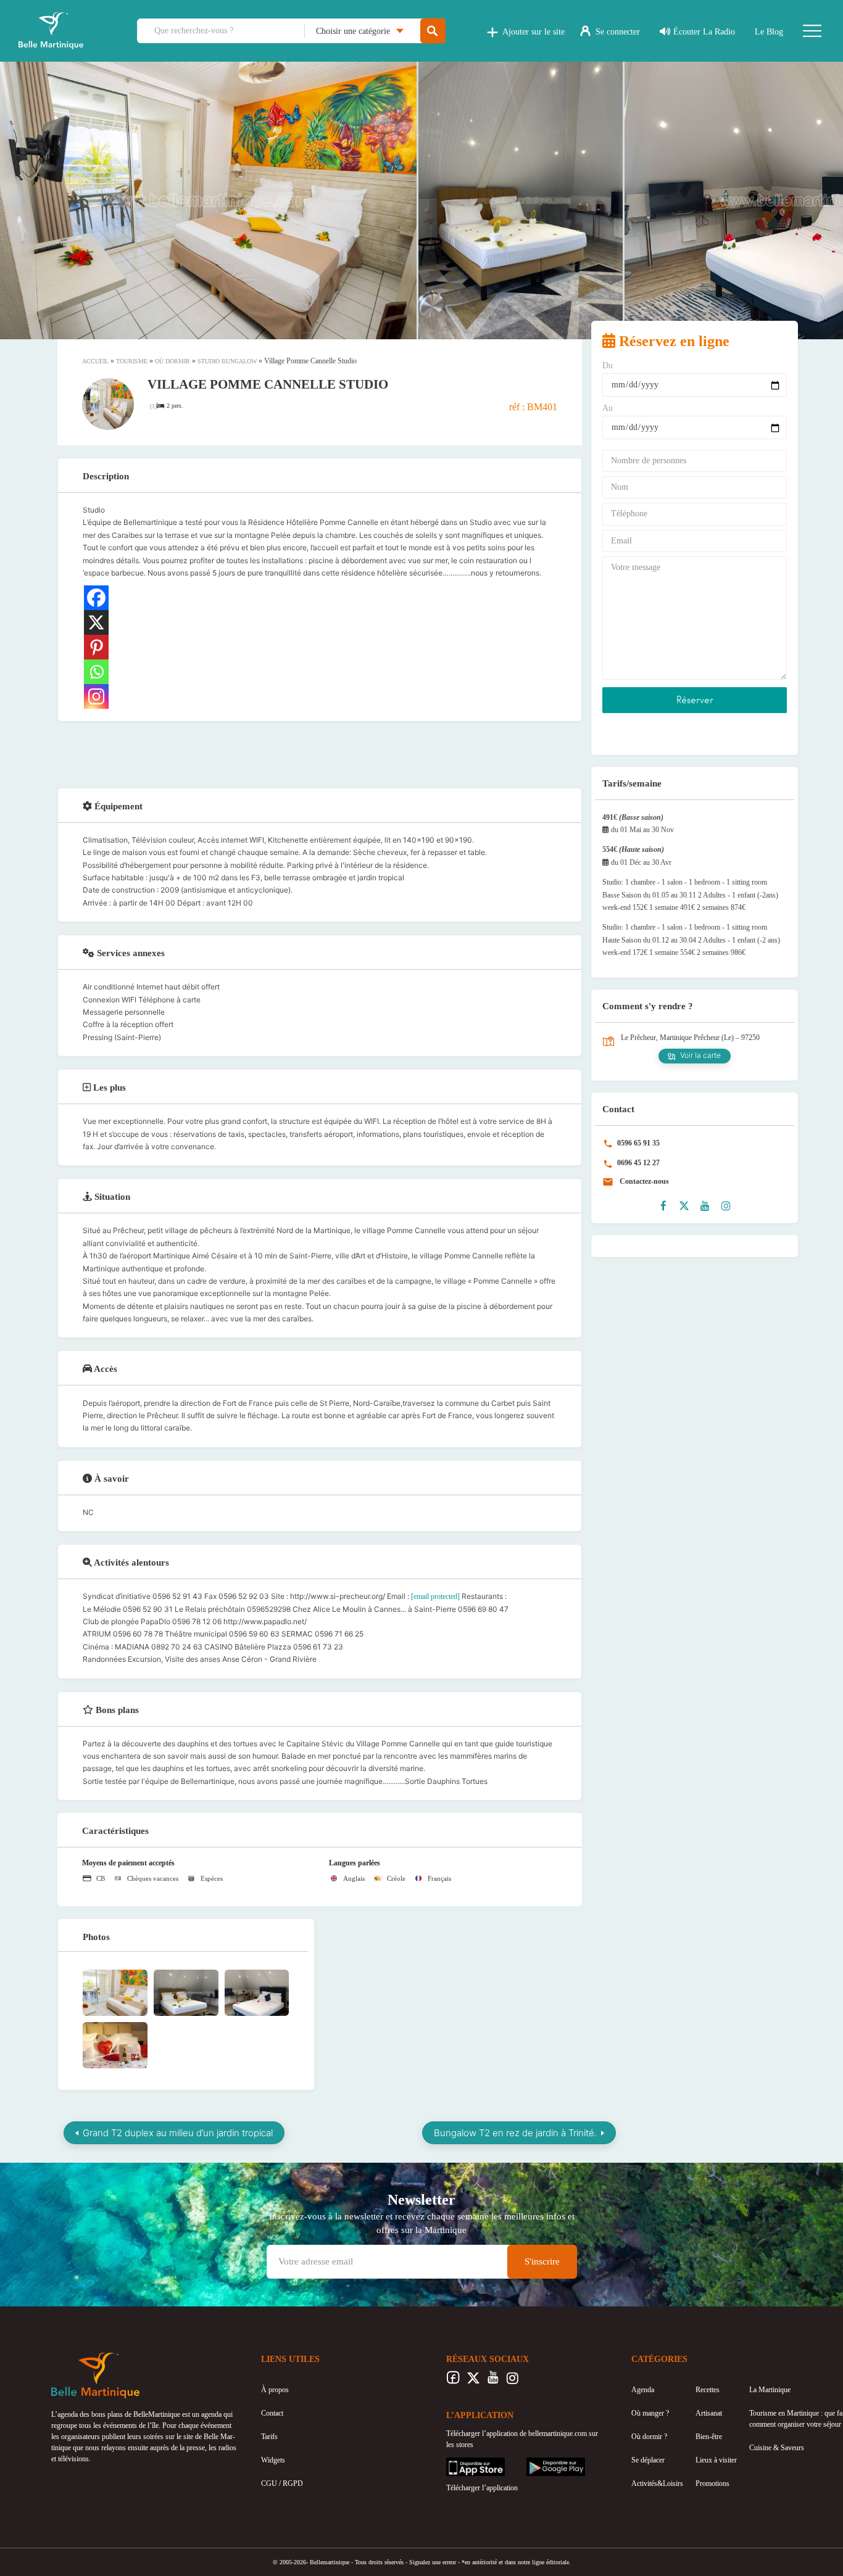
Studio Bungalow (227, 361)
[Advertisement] (320, 753)
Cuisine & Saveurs (777, 2448)
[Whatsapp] (96, 672)
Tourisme (132, 361)
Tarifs (269, 2437)
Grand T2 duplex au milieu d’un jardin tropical (178, 2133)
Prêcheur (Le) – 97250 (727, 1038)
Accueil (95, 361)
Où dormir (172, 361)
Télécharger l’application (482, 2488)
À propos (275, 2390)
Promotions (712, 2483)
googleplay (542, 2463)
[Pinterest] (96, 647)
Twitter (473, 2381)
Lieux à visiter (716, 2460)
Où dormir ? (649, 2437)
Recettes (708, 2390)
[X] (96, 622)
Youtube (493, 2381)
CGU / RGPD (282, 2483)
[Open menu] (812, 31)
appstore (459, 2463)
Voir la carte (700, 1055)
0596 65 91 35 (637, 1143)
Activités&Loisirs (657, 2483)
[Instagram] (96, 696)
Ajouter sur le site (534, 32)
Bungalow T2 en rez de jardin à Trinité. (515, 2133)
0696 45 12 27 (637, 1163)
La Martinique (770, 2390)
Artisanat (709, 2413)
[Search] (433, 31)
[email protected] (435, 1596)
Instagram (513, 2381)
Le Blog (769, 32)
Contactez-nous (643, 1181)
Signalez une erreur (433, 2562)
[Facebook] (96, 598)
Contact (272, 2413)
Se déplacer (648, 2460)
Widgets (273, 2460)
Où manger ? (650, 2413)
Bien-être (709, 2437)
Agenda (643, 2390)
